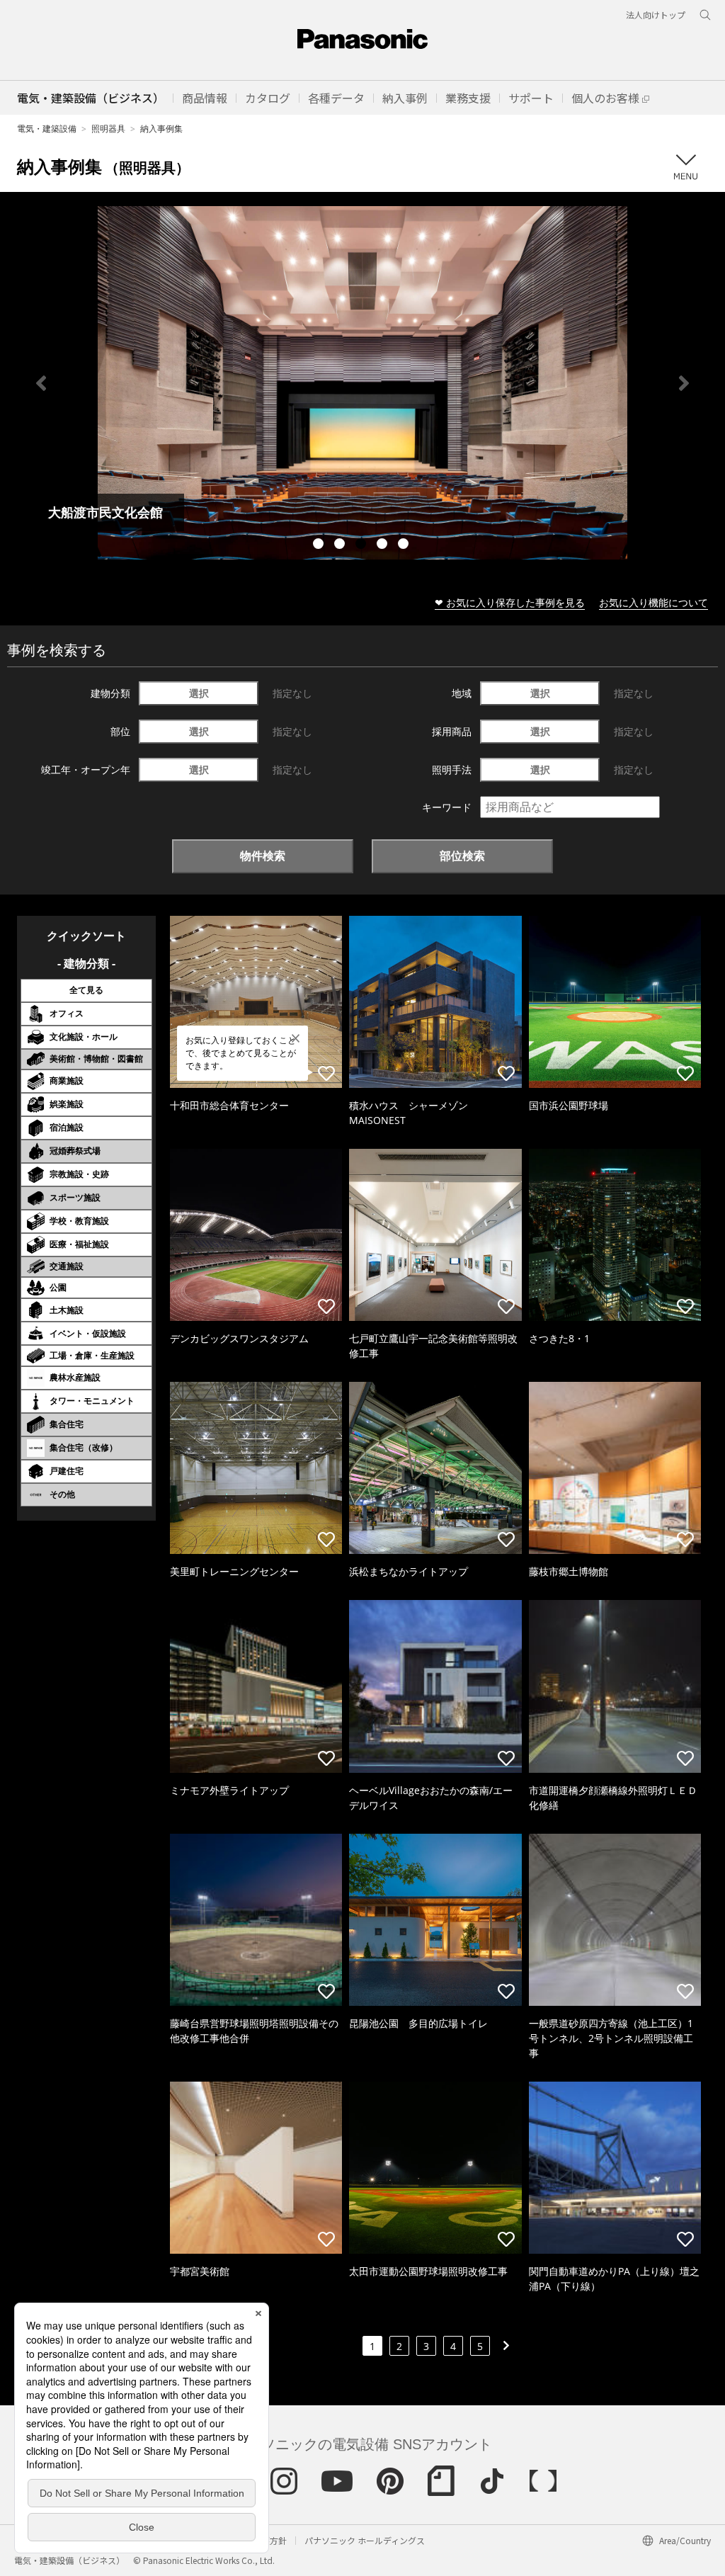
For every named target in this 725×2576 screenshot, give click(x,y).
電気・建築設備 (47, 129)
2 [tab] (341, 545)
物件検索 (263, 856)
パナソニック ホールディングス (365, 2540)
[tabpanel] (362, 383)
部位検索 (462, 856)
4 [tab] (384, 545)
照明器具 (108, 129)
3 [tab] (362, 545)
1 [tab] (320, 545)
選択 (199, 693)
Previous (41, 383)
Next (684, 383)
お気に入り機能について (653, 602)
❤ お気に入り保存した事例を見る (510, 602)
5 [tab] (405, 545)
